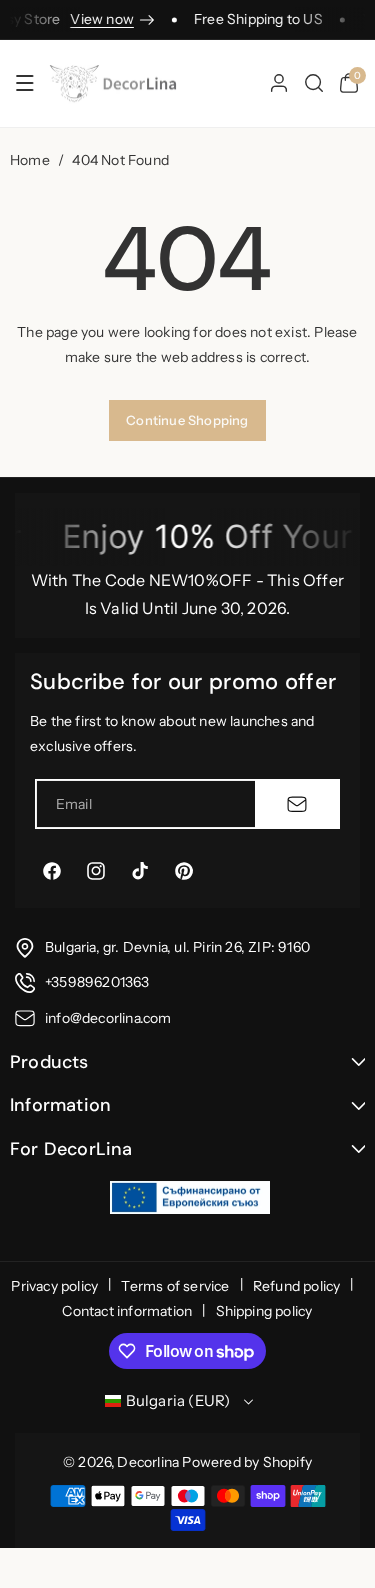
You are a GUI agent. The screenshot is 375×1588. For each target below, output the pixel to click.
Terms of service (175, 1286)
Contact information (127, 1311)
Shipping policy (264, 1311)
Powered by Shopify (247, 1462)
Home (30, 160)
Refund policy (297, 1286)
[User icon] (279, 83)
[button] (25, 83)
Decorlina (148, 1462)
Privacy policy (54, 1286)
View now (96, 19)
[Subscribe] (297, 804)
